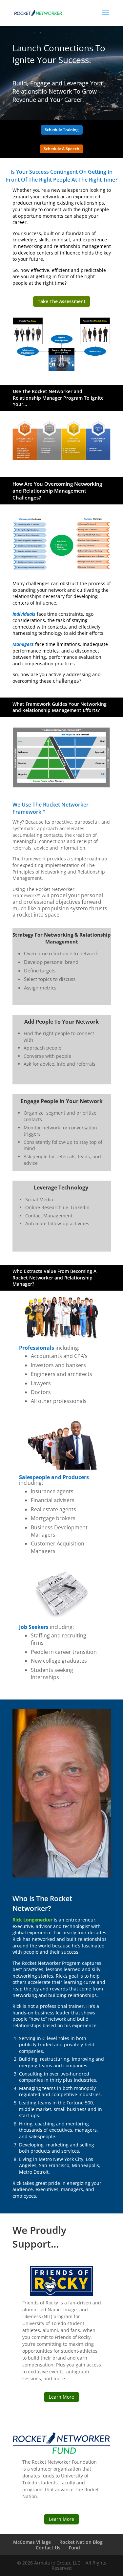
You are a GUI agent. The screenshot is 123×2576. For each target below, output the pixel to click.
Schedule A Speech (61, 149)
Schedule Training (62, 130)
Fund (74, 2548)
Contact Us (48, 2548)
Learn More (61, 2397)
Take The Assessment (62, 301)
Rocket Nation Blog (81, 2542)
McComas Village (32, 2542)
